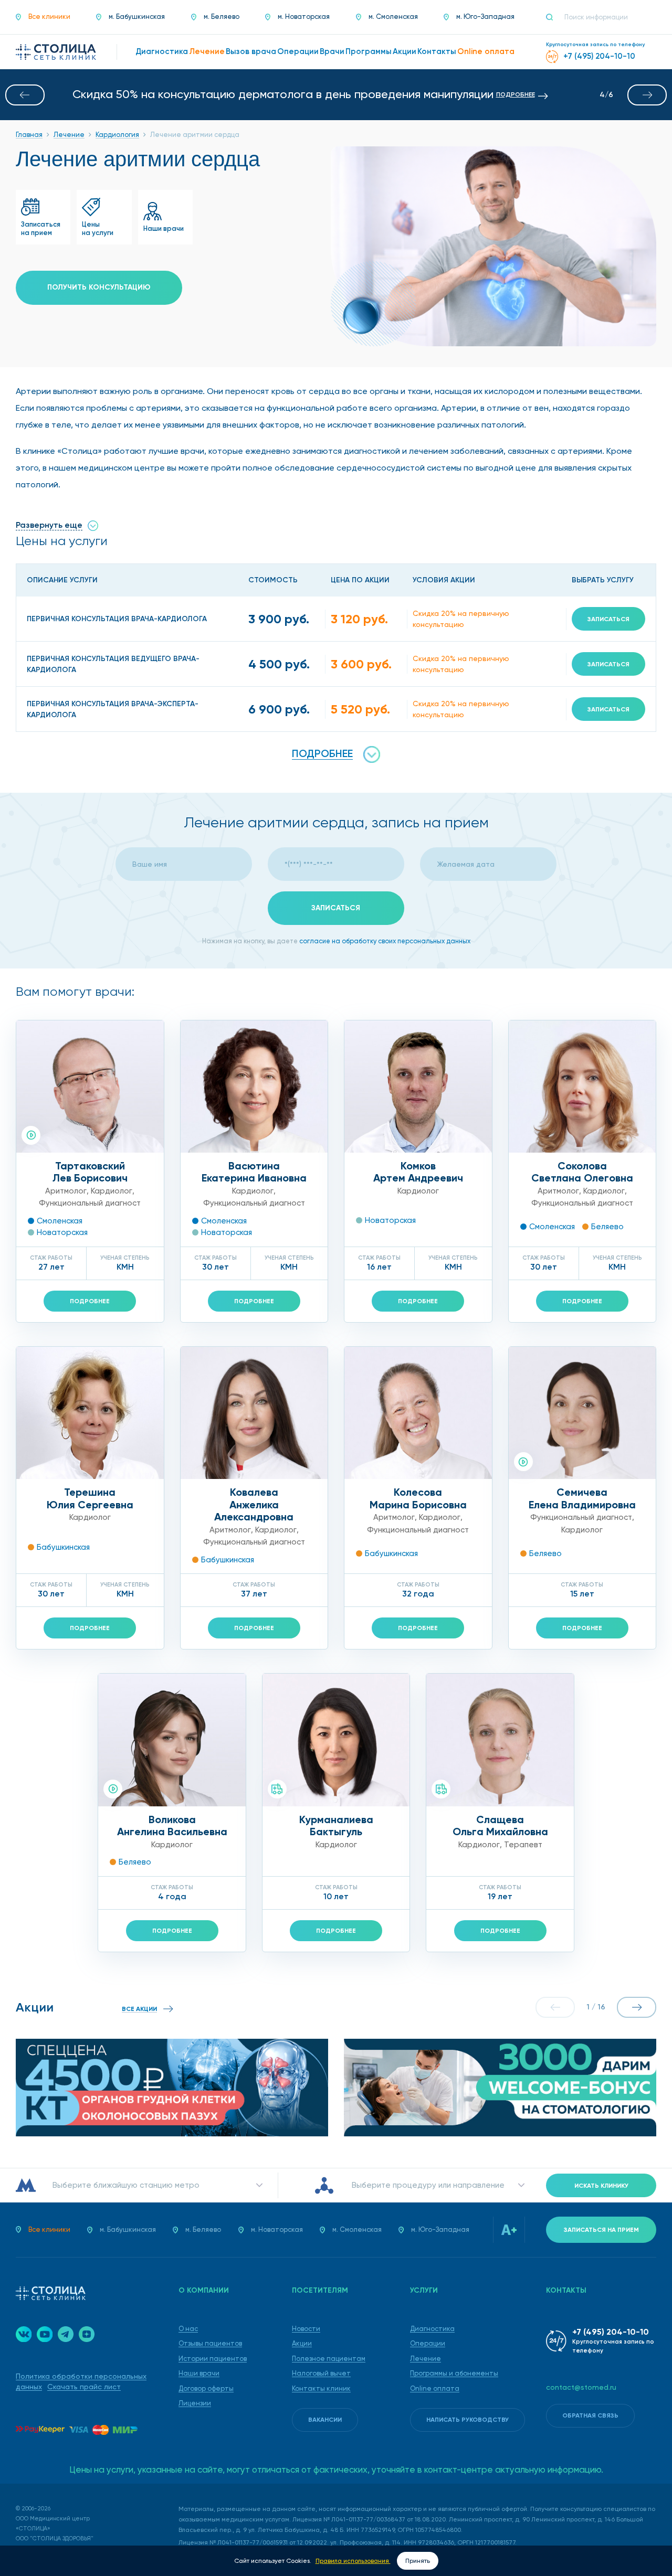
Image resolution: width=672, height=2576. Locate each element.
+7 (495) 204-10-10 (611, 2332)
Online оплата (435, 2388)
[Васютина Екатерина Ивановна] (254, 1087)
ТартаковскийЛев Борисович (90, 1172)
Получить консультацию (99, 287)
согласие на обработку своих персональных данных (385, 941)
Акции (302, 2343)
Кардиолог (112, 1191)
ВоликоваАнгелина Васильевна (172, 1826)
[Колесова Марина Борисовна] (418, 1413)
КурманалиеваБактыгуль (336, 1826)
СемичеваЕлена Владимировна (582, 1498)
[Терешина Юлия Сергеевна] (90, 1413)
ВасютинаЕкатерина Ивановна (254, 1172)
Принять (418, 2561)
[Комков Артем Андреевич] (418, 1087)
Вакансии (325, 2420)
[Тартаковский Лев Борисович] (90, 1087)
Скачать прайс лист (84, 2387)
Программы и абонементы (454, 2373)
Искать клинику (601, 2186)
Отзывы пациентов (210, 2343)
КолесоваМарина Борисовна (418, 1498)
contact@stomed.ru (581, 2387)
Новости (306, 2329)
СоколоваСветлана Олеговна (582, 1172)
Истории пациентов (213, 2359)
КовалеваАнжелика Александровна (254, 1504)
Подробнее (90, 1301)
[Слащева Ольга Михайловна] (500, 1740)
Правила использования (353, 2561)
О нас (188, 2329)
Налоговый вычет (321, 2373)
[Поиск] (554, 17)
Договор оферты (206, 2388)
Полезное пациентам (329, 2359)
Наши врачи (199, 2373)
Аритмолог (66, 1191)
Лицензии (195, 2403)
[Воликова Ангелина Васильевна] (172, 1740)
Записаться (608, 619)
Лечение (426, 2359)
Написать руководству (468, 2420)
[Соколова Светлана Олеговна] (582, 1087)
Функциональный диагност (90, 1203)
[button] (25, 95)
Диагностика (432, 2329)
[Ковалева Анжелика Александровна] (254, 1413)
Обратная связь (590, 2415)
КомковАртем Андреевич (418, 1172)
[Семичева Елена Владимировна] (582, 1413)
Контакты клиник (321, 2388)
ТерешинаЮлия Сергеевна (90, 1498)
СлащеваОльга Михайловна (500, 1826)
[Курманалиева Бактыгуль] (336, 1740)
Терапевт (523, 1845)
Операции (428, 2343)
